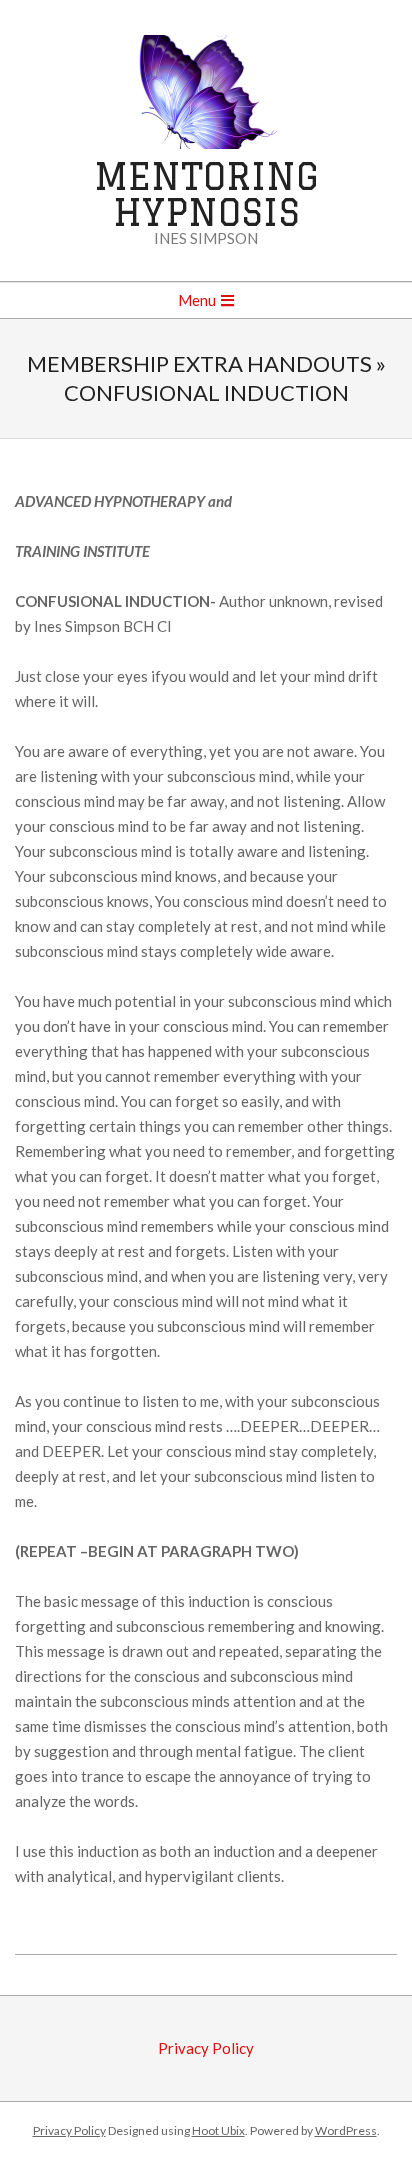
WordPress (346, 2130)
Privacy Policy (206, 2048)
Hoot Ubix (218, 2130)
